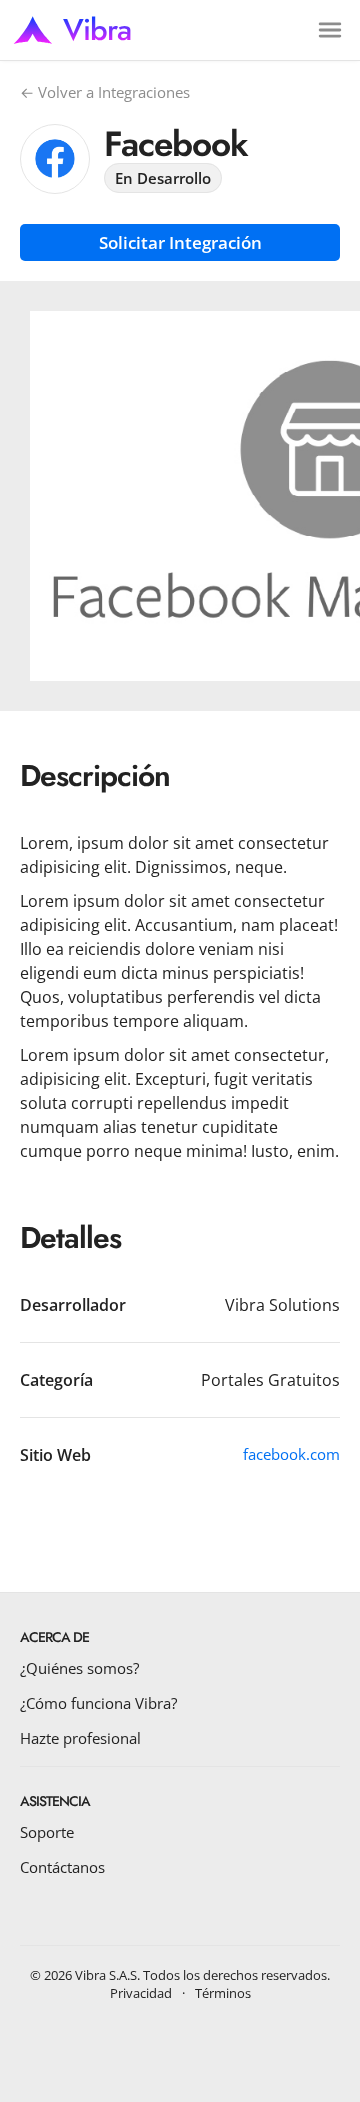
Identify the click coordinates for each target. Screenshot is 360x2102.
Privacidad (141, 1993)
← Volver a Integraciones (105, 92)
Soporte (47, 1832)
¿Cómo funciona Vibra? (98, 1703)
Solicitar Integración (180, 242)
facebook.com (291, 1454)
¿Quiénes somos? (79, 1668)
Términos (223, 1993)
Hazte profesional (80, 1738)
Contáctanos (62, 1867)
